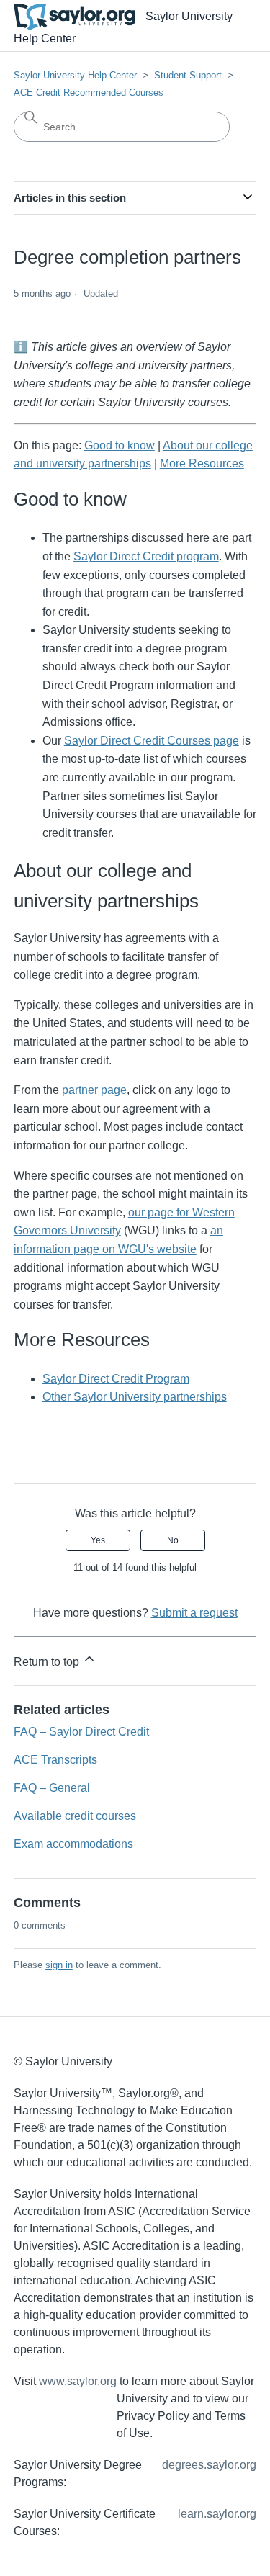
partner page (94, 1090)
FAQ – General (52, 1788)
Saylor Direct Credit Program (116, 1379)
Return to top (48, 1662)
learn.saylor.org (217, 2514)
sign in (59, 1965)
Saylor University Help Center (75, 75)
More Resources (202, 463)
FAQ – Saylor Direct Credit (81, 1732)
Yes (98, 1540)
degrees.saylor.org (209, 2465)
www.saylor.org (78, 2381)
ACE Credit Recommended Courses (89, 93)
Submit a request (194, 1613)
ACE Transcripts (55, 1760)
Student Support (188, 75)
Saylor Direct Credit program (146, 556)
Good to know (120, 445)
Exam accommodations (73, 1844)
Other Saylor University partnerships (135, 1397)
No (173, 1540)
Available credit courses (75, 1816)
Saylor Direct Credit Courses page (152, 741)
